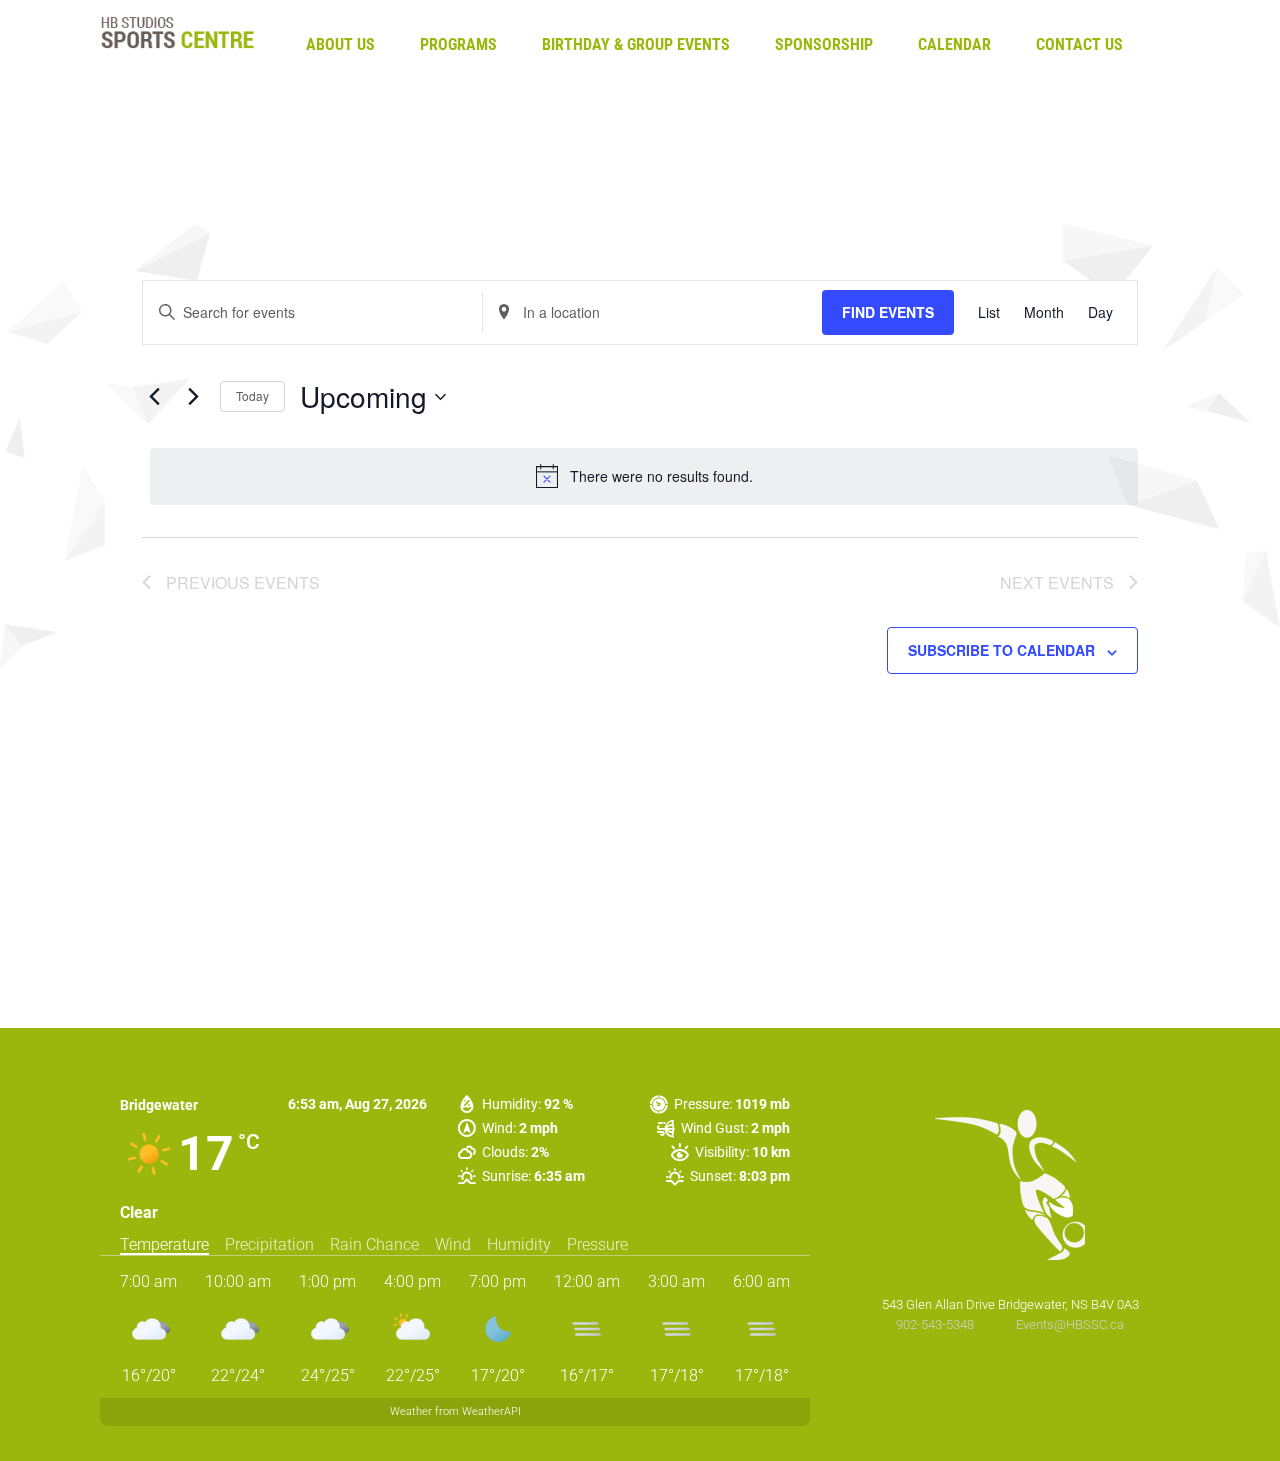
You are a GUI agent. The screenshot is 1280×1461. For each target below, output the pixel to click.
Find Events (888, 312)
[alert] (644, 476)
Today (252, 395)
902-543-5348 (936, 1324)
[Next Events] (193, 397)
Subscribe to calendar (1001, 650)
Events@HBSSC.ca (1070, 1324)
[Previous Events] (154, 397)
